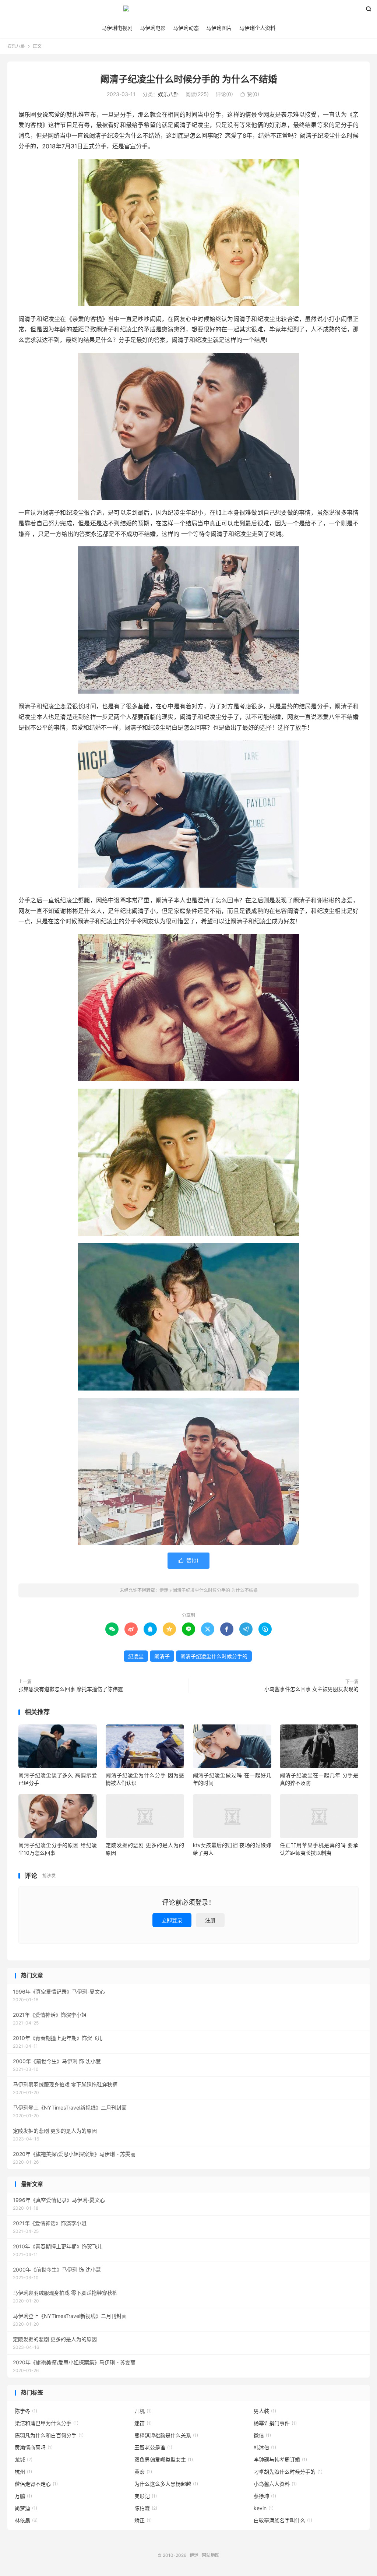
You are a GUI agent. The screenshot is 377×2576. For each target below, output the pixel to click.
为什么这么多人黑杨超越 (166, 2484)
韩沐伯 (265, 2447)
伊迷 (188, 11)
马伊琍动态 (186, 28)
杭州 (23, 2472)
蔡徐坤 (265, 2496)
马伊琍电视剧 (117, 28)
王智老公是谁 (153, 2447)
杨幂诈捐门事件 (275, 2423)
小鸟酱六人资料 (275, 2484)
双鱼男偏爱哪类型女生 (164, 2459)
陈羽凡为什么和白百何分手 (49, 2435)
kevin (264, 2508)
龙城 (24, 2459)
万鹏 (23, 2496)
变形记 (146, 2496)
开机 (143, 2411)
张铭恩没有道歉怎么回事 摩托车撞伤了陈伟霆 (71, 1689)
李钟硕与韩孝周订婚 (280, 2459)
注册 (210, 1920)
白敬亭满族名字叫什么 (283, 2520)
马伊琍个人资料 (257, 28)
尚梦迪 (26, 2508)
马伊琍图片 (219, 28)
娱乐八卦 (16, 46)
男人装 (265, 2411)
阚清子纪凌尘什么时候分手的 (214, 1656)
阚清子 (162, 1656)
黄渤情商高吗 (34, 2447)
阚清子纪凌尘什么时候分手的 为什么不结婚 (189, 79)
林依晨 (26, 2520)
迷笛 (143, 2423)
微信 (262, 2435)
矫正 (143, 2520)
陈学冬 (26, 2411)
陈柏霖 (146, 2508)
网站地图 (211, 2555)
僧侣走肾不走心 (36, 2484)
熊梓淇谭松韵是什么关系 (166, 2435)
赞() (250, 94)
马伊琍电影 (153, 28)
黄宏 (143, 2472)
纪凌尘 (136, 1656)
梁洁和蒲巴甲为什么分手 (47, 2423)
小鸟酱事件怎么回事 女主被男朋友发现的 (311, 1689)
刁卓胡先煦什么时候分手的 (288, 2472)
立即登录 (172, 1920)
